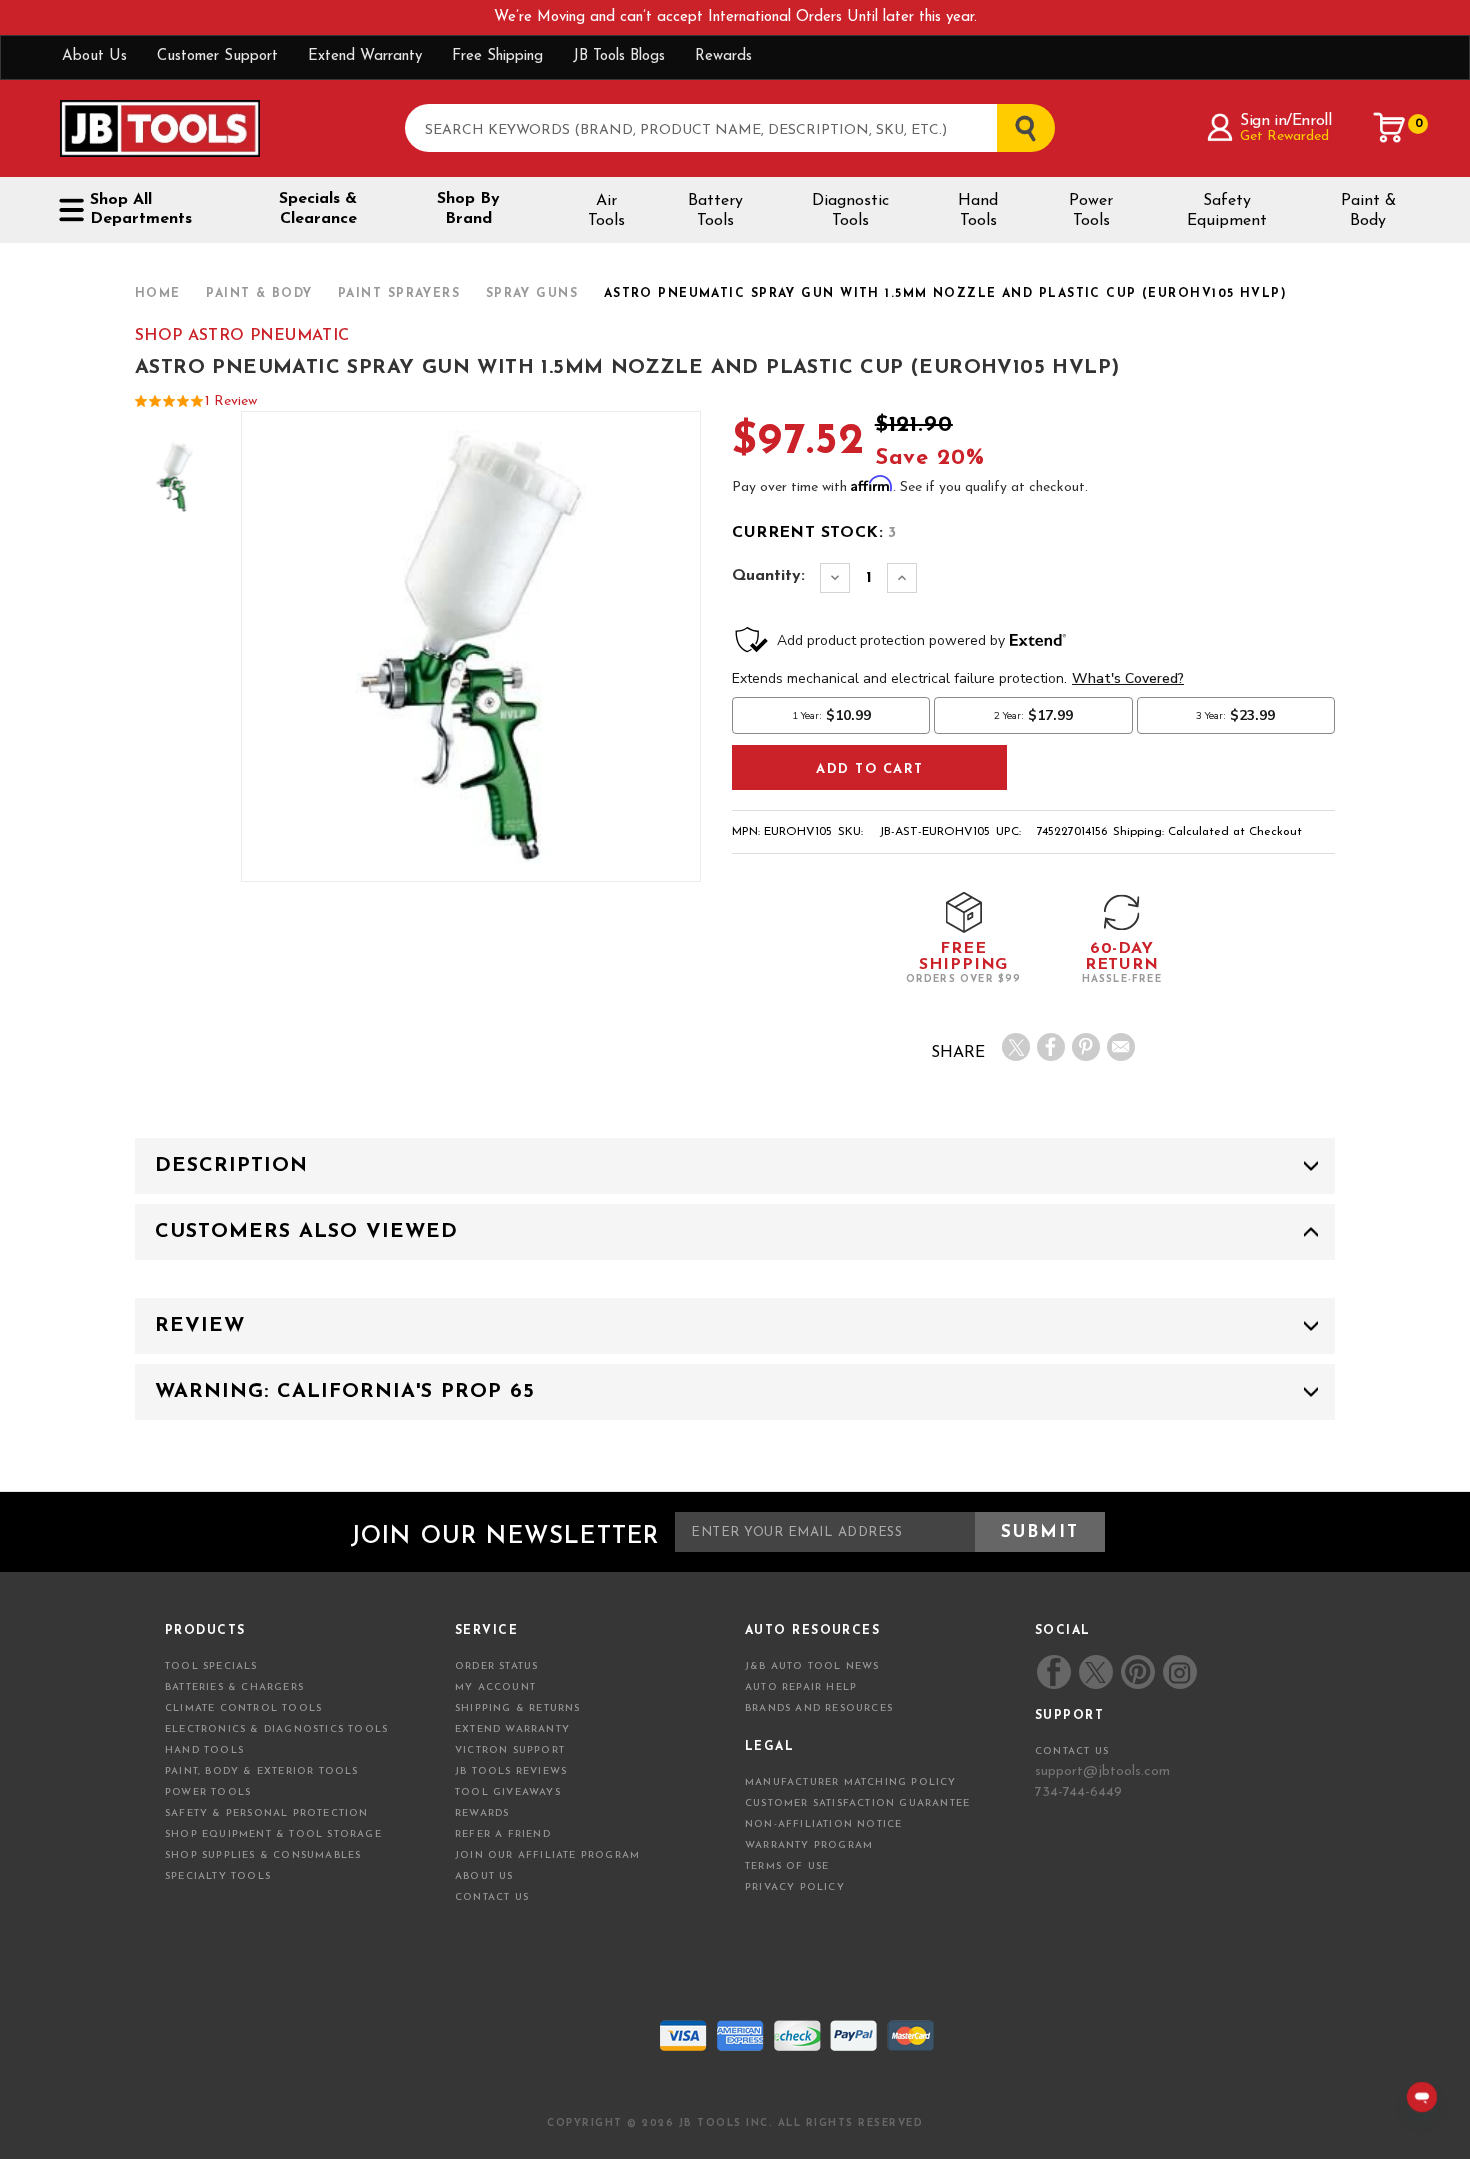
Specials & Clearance (318, 209)
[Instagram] (1179, 1672)
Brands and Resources (819, 1708)
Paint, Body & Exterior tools (262, 1771)
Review (200, 1326)
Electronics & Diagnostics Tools (276, 1729)
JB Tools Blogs (619, 56)
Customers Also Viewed (306, 1232)
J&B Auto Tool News (812, 1666)
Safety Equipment (1227, 211)
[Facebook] (1051, 1047)
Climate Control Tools (243, 1708)
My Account (495, 1687)
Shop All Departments (141, 209)
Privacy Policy (795, 1887)
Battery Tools (715, 211)
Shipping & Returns (518, 1708)
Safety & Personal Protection (267, 1813)
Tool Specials (211, 1666)
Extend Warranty (365, 56)
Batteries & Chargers (234, 1687)
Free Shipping (497, 56)
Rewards (723, 56)
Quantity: (768, 576)
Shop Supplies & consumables (263, 1855)
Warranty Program (809, 1845)
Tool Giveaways (508, 1792)
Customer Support (217, 56)
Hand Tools (978, 211)
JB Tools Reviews (511, 1771)
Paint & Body (1368, 211)
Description (231, 1166)
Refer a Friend (503, 1834)
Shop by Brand (468, 209)
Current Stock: (814, 533)
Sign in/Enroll (1285, 121)
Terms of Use (787, 1866)
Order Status (496, 1666)
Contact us (1072, 1751)
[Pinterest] (1086, 1047)
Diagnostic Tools (850, 211)
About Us (94, 56)
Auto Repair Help (801, 1687)
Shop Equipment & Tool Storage (273, 1834)
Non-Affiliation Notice (823, 1824)
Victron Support (510, 1750)
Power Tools (1091, 211)
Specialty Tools (218, 1876)
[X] (1016, 1047)
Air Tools (606, 211)
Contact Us (492, 1897)
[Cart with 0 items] (1390, 128)
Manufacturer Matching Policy (851, 1782)
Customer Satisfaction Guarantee (857, 1803)
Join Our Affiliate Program (547, 1855)
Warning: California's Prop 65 (345, 1392)
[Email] (1121, 1047)
